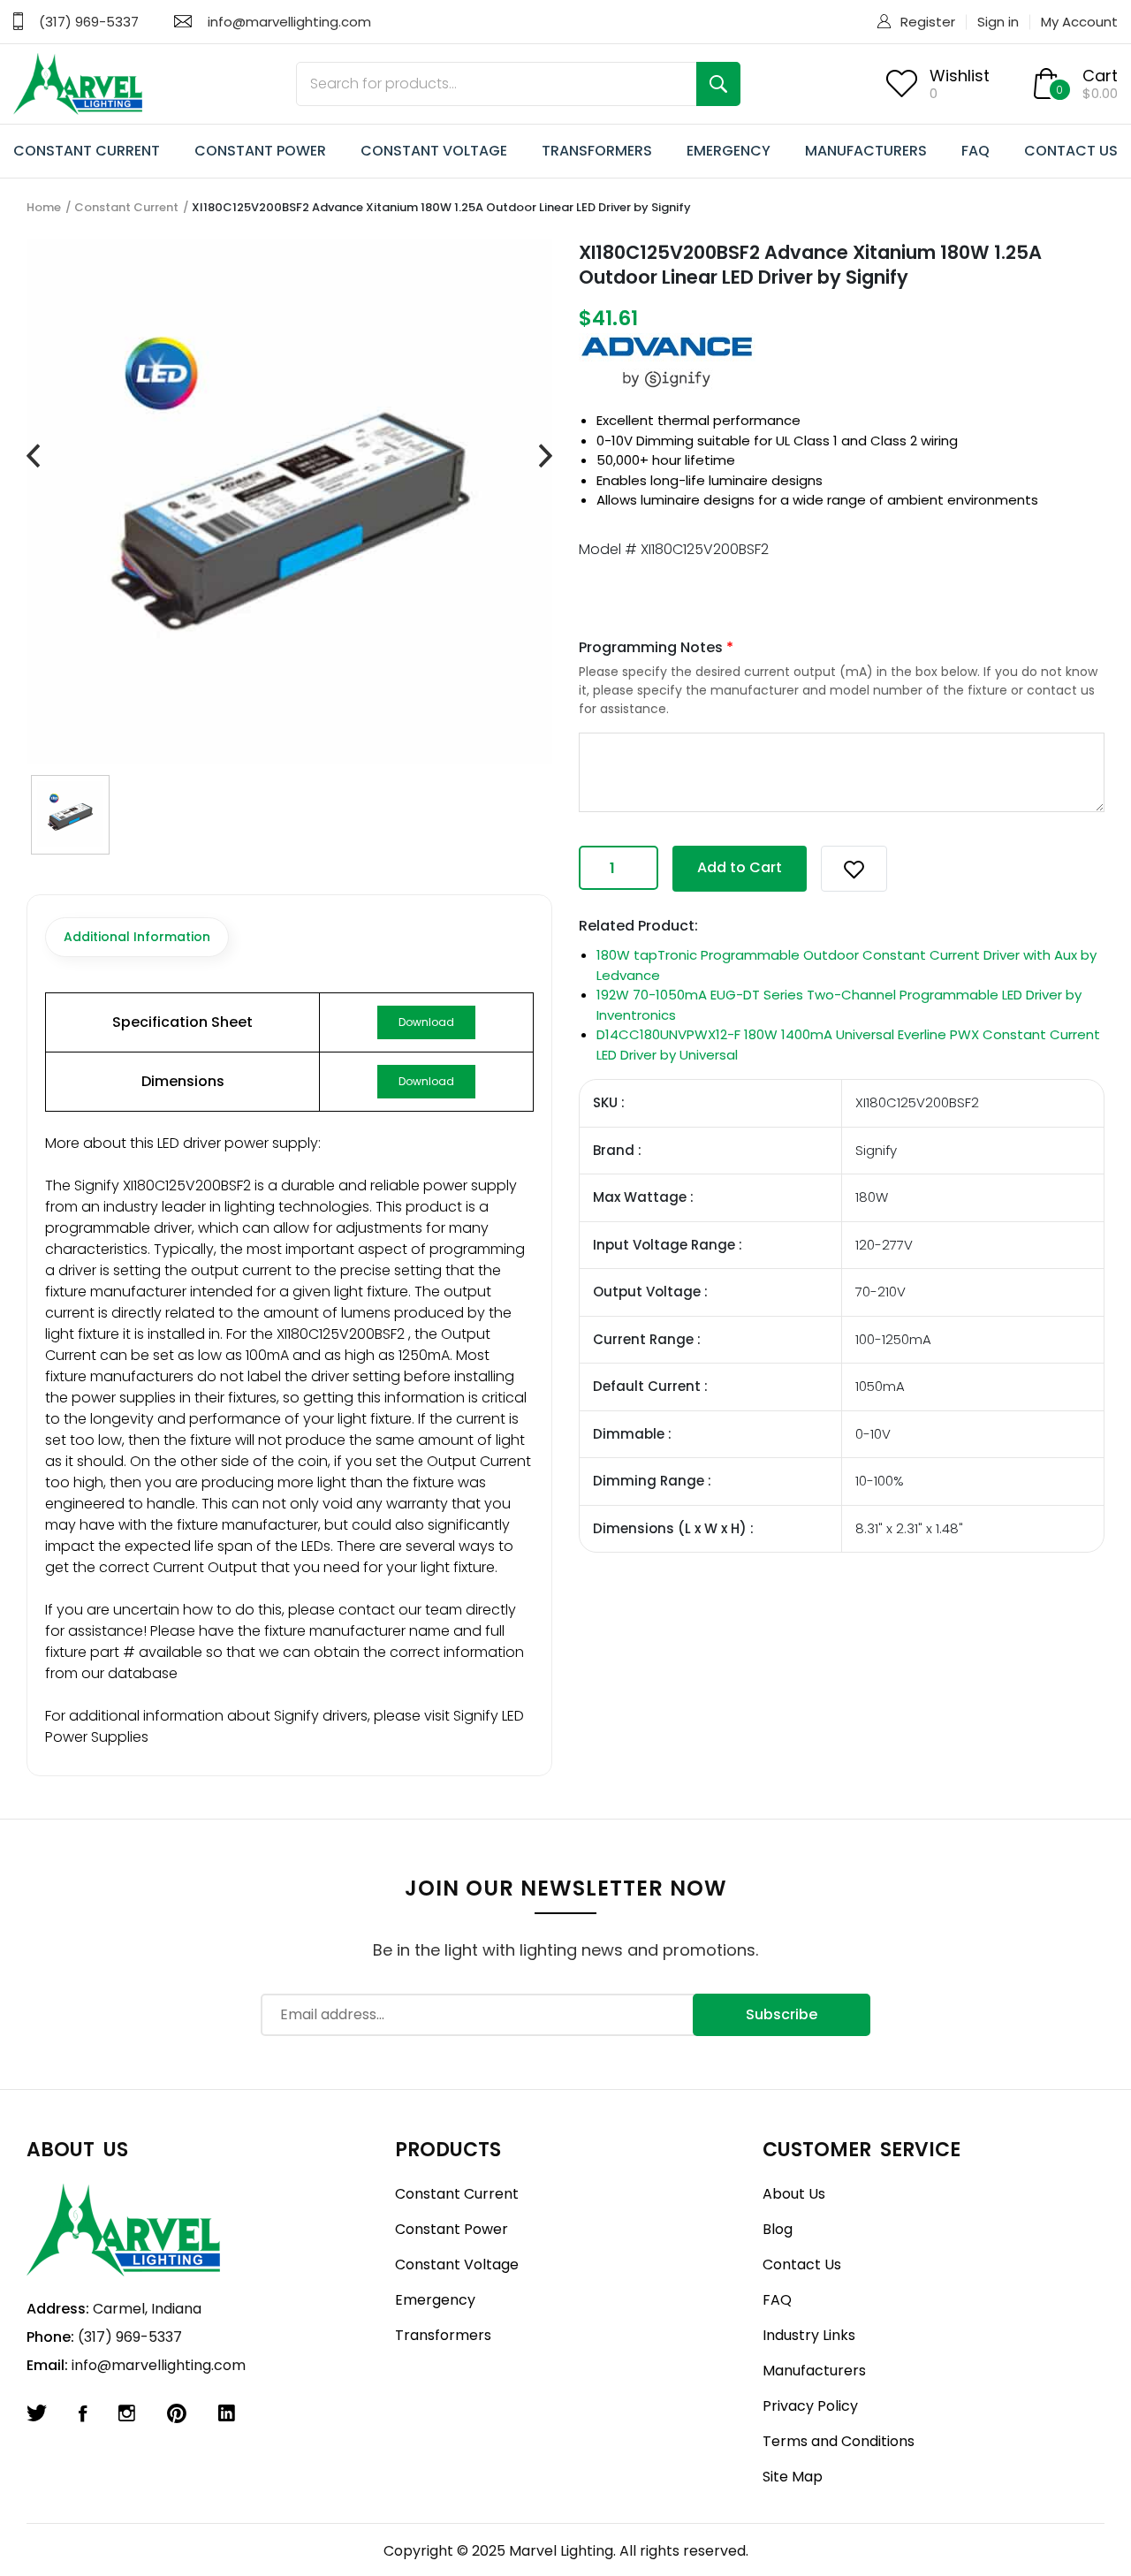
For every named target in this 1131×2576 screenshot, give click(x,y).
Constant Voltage (457, 2264)
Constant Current (126, 207)
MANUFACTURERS (866, 151)
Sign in (998, 22)
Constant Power (452, 2229)
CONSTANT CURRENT (87, 151)
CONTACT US (1071, 151)
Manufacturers (814, 2371)
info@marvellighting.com (289, 22)
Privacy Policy (810, 2406)
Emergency (435, 2300)
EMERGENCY (729, 151)
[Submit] (718, 84)
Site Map (793, 2477)
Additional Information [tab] (137, 937)
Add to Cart (740, 867)
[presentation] (33, 456)
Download (426, 1022)
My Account (1079, 22)
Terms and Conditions (839, 2441)
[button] (854, 869)
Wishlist (960, 76)
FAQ (975, 151)
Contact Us (802, 2264)
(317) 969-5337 (89, 22)
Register (928, 22)
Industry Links (809, 2335)
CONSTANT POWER (260, 151)
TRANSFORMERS (597, 151)
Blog (778, 2229)
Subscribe (782, 2014)
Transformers (443, 2335)
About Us (794, 2194)
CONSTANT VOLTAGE (434, 151)
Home (44, 207)
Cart (1100, 76)
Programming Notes (656, 647)
